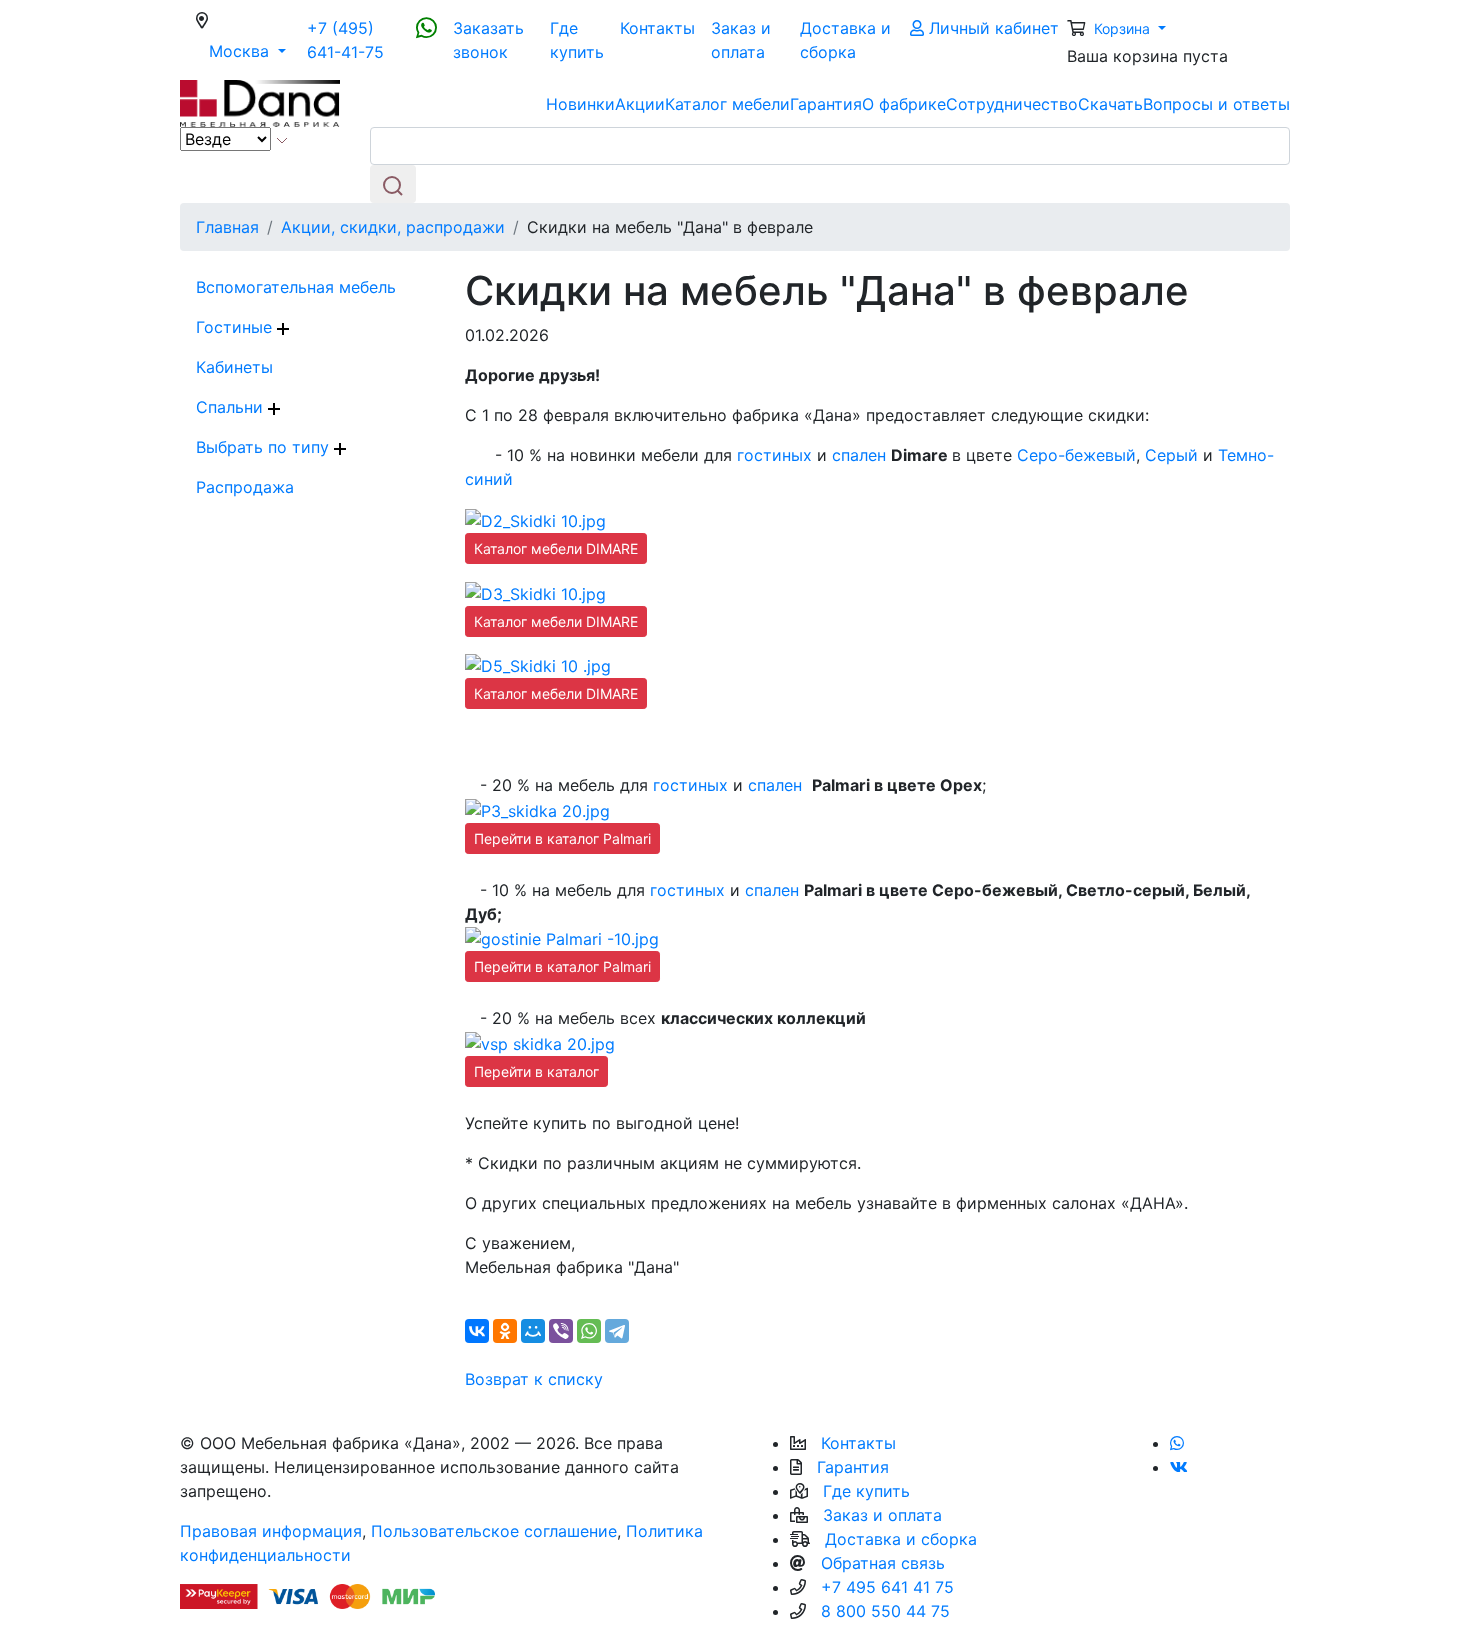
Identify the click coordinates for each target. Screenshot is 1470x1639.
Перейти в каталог (536, 1071)
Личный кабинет (991, 28)
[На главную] (260, 102)
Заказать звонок (488, 40)
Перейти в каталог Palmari (562, 838)
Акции (640, 104)
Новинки (580, 104)
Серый (1171, 455)
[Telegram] (617, 1331)
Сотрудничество (1012, 104)
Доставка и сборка (845, 40)
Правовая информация (271, 1531)
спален (859, 455)
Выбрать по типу (265, 447)
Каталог (727, 104)
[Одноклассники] (505, 1331)
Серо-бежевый (1076, 455)
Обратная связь (883, 1563)
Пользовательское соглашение (494, 1531)
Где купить (577, 40)
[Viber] (561, 1331)
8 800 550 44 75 (885, 1611)
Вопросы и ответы (1216, 104)
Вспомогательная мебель (296, 287)
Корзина (1124, 28)
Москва (254, 50)
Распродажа (245, 487)
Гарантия (826, 104)
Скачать (1110, 104)
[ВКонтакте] (477, 1331)
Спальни (232, 407)
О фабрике (904, 104)
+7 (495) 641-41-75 (345, 40)
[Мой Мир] (533, 1331)
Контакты (657, 28)
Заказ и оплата (741, 40)
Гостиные (236, 327)
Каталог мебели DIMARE (556, 548)
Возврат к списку (534, 1379)
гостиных (774, 455)
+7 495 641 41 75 (887, 1587)
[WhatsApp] (589, 1331)
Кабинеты (234, 367)
